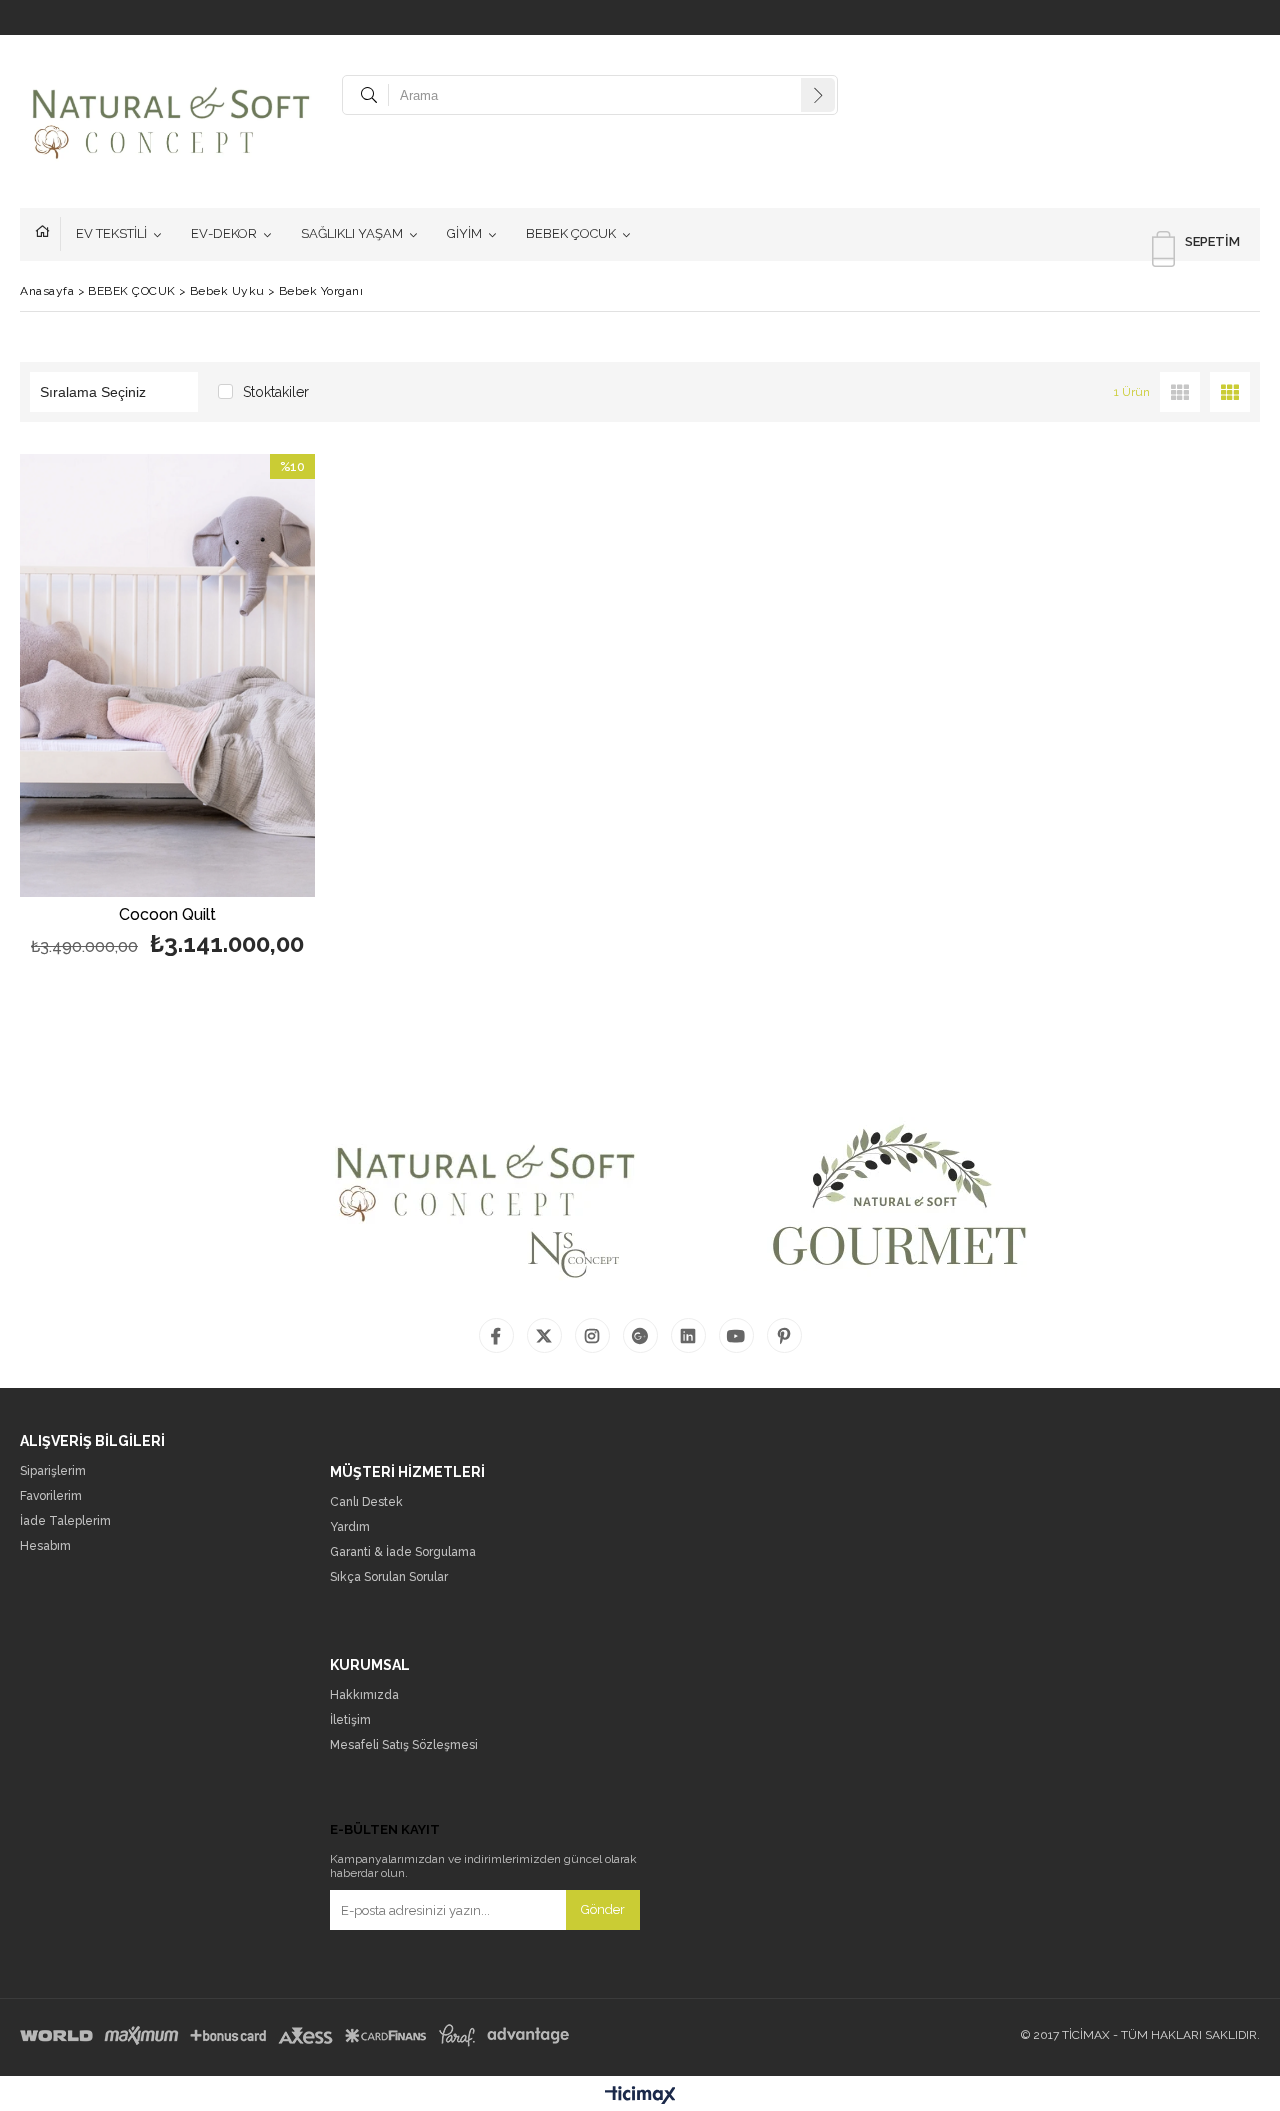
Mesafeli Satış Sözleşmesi (404, 1745)
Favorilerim (51, 1496)
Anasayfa (48, 234)
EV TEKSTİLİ (111, 233)
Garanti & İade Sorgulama (403, 1552)
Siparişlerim (53, 1471)
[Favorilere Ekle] (167, 708)
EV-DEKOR (224, 233)
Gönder (603, 1909)
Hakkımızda (364, 1695)
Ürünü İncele (238, 708)
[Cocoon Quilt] (167, 675)
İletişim (350, 1720)
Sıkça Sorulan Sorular (389, 1577)
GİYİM (464, 233)
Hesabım (45, 1546)
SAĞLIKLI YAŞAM (352, 233)
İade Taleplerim (65, 1521)
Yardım (350, 1527)
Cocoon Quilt (167, 915)
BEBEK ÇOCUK (571, 233)
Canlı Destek (366, 1502)
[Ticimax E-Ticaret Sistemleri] (640, 2096)
